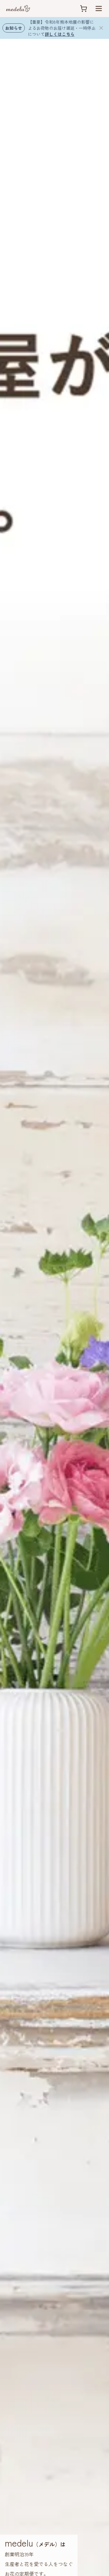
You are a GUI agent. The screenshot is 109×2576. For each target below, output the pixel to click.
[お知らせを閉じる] (101, 28)
